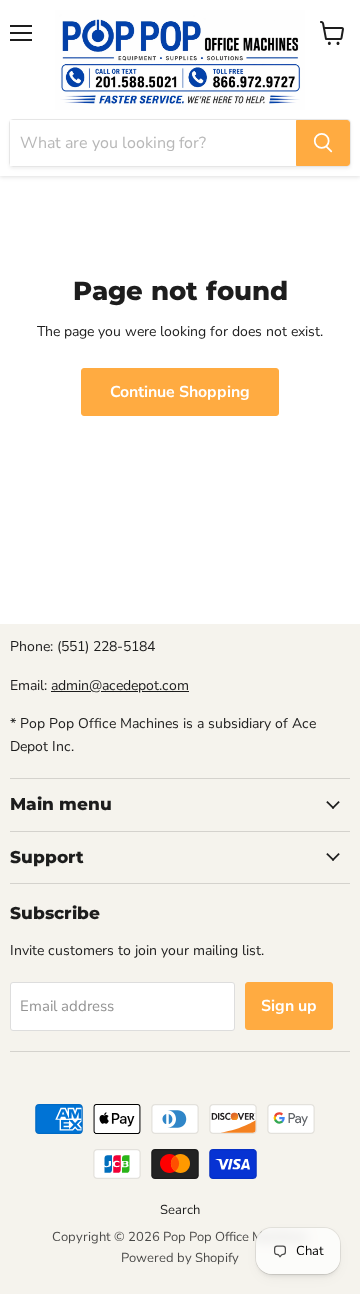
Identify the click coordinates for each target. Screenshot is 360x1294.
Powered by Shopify (180, 1258)
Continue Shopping (180, 392)
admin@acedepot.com (120, 685)
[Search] (323, 143)
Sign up (289, 1006)
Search (180, 1210)
